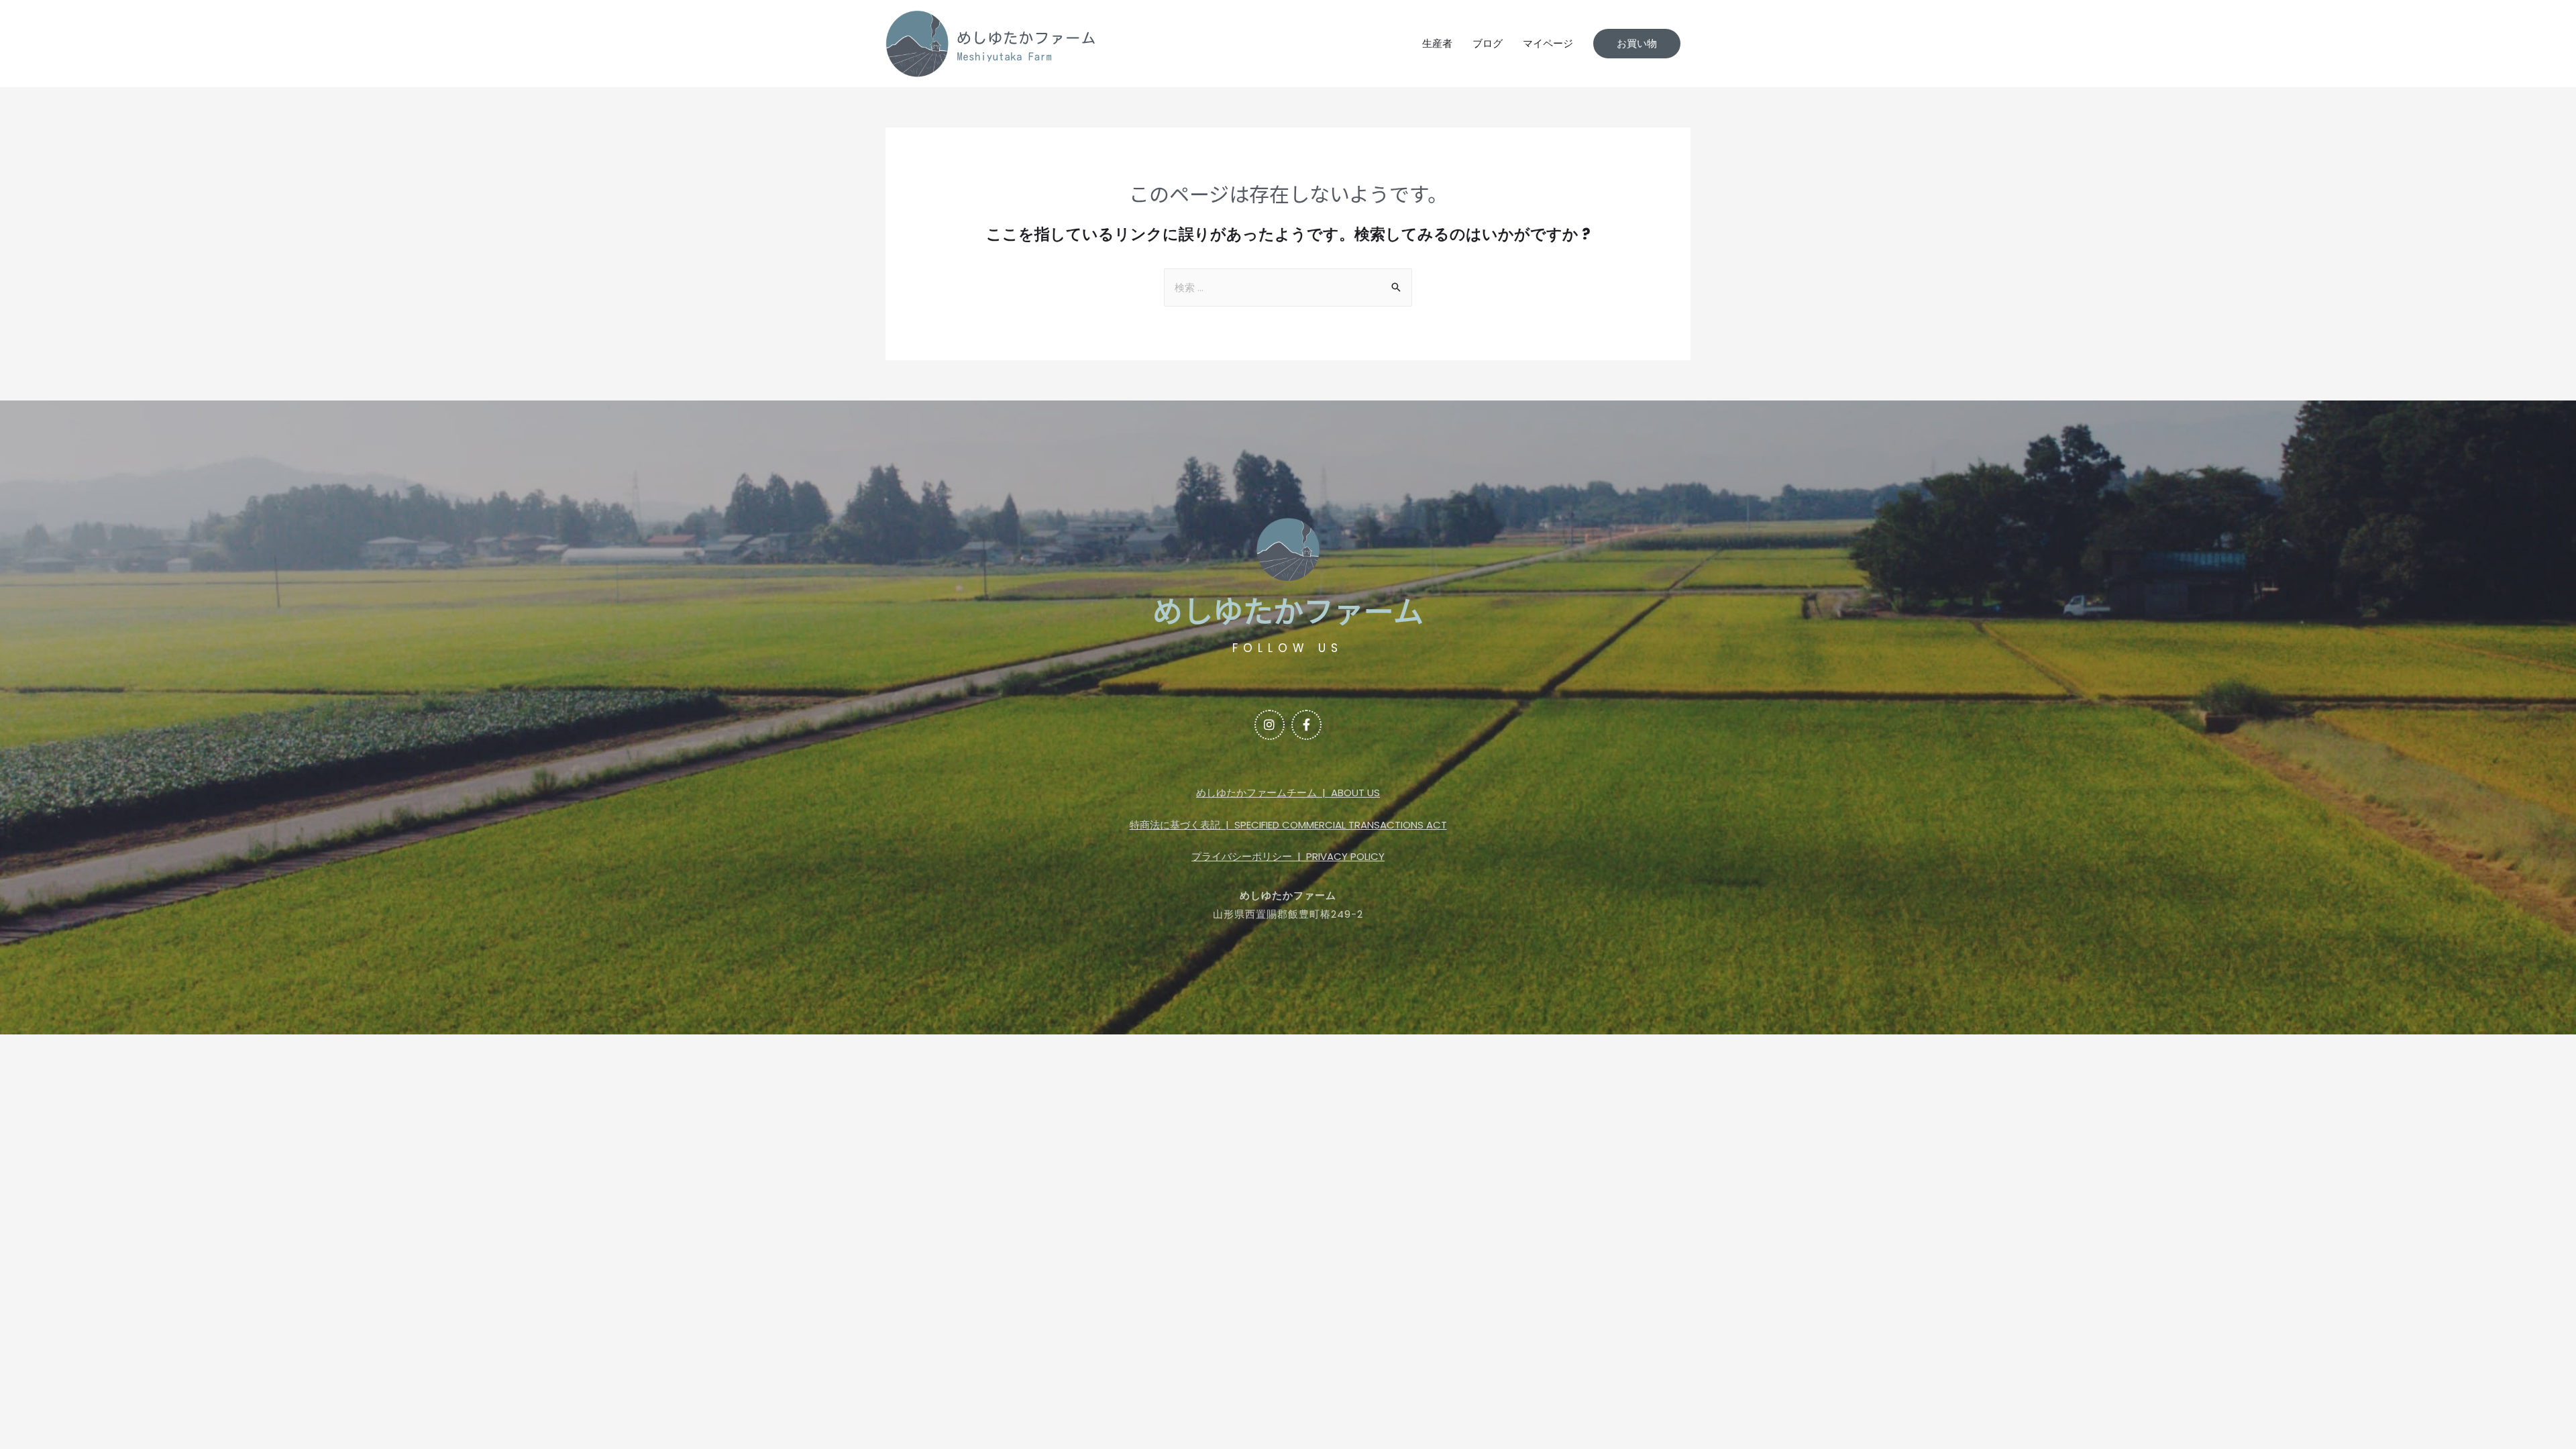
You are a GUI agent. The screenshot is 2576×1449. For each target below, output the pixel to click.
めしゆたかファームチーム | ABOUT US (1288, 793)
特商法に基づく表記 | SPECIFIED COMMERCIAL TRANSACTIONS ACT (1288, 825)
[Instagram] (1270, 725)
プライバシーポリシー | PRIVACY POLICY (1288, 856)
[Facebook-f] (1306, 725)
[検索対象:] (1288, 287)
